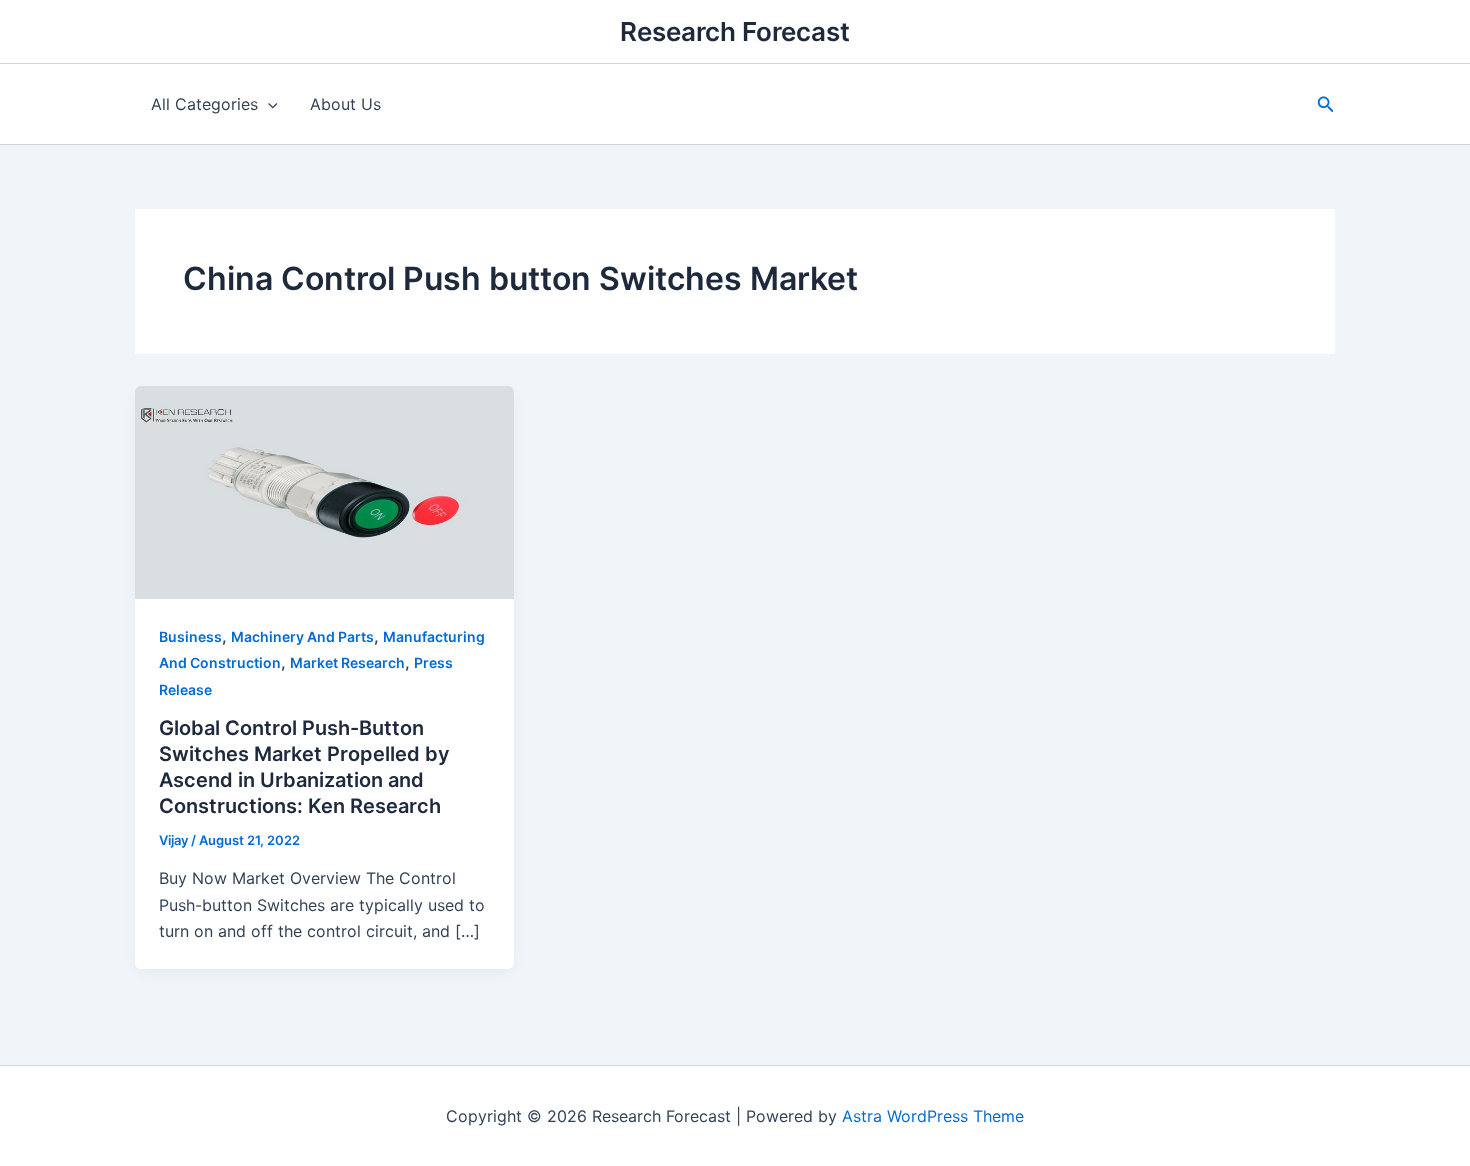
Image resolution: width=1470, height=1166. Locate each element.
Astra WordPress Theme (933, 1116)
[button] (1326, 104)
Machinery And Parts (302, 636)
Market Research (347, 662)
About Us (345, 104)
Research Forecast (735, 31)
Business (190, 636)
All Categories (204, 104)
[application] (268, 104)
